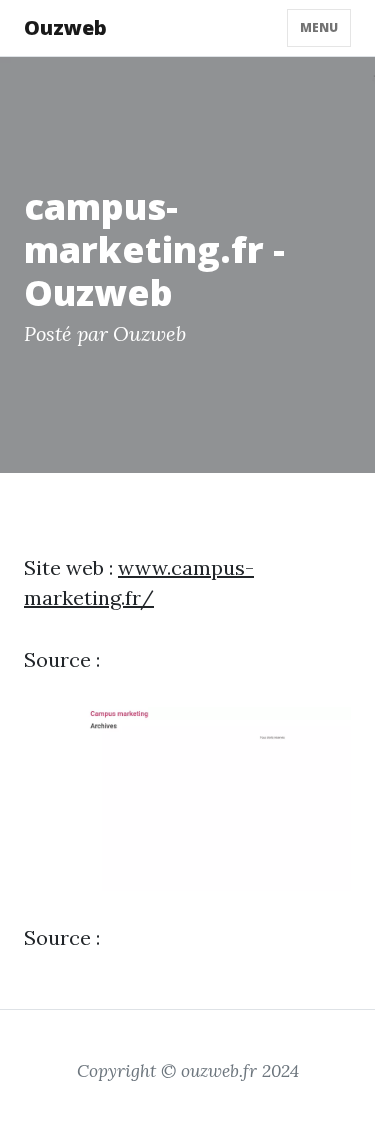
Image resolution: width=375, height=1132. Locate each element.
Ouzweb (65, 27)
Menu (319, 27)
